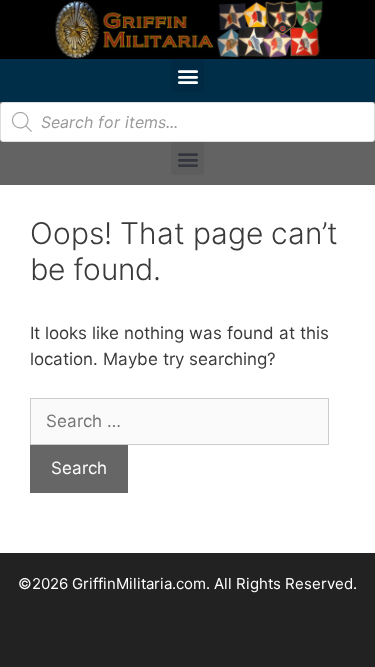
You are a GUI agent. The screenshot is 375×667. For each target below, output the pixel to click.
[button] (187, 75)
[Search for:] (179, 421)
